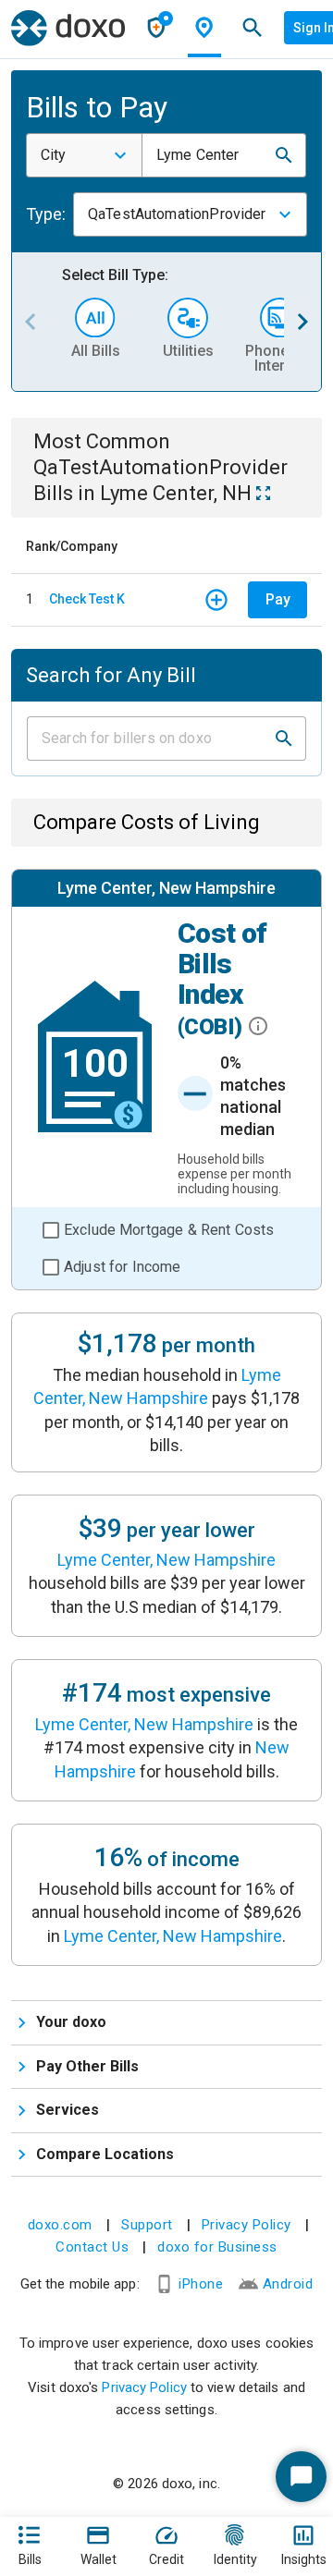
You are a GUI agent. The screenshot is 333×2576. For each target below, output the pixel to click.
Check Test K (87, 599)
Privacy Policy (247, 2225)
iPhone (201, 2284)
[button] (284, 155)
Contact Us (92, 2247)
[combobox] (84, 155)
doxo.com (60, 2225)
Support (147, 2225)
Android (288, 2284)
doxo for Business (217, 2247)
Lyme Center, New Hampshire (166, 1560)
